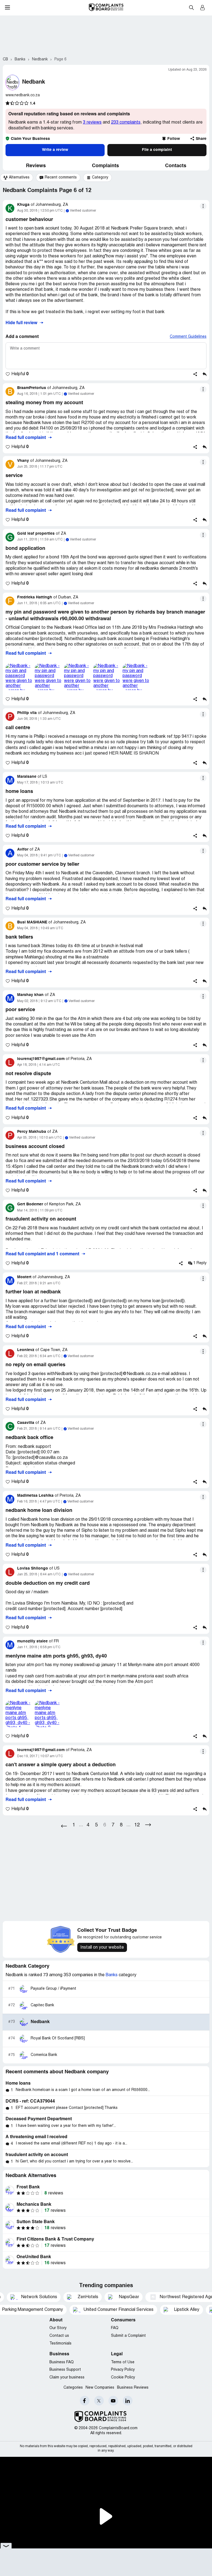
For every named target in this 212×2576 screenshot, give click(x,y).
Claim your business (67, 2377)
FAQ (115, 2328)
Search (191, 7)
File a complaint (157, 150)
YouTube (113, 2401)
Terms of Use (123, 2362)
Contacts (176, 166)
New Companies (100, 2388)
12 (137, 1825)
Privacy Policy (123, 2370)
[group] (17, 178)
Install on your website (102, 1948)
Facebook (85, 2401)
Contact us (59, 2336)
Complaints (105, 166)
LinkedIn (128, 2401)
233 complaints (126, 122)
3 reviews (92, 122)
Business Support (65, 2370)
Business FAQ (62, 2362)
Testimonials (60, 2344)
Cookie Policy (123, 2377)
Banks (112, 1975)
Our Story (58, 2328)
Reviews (36, 166)
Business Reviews (133, 2388)
